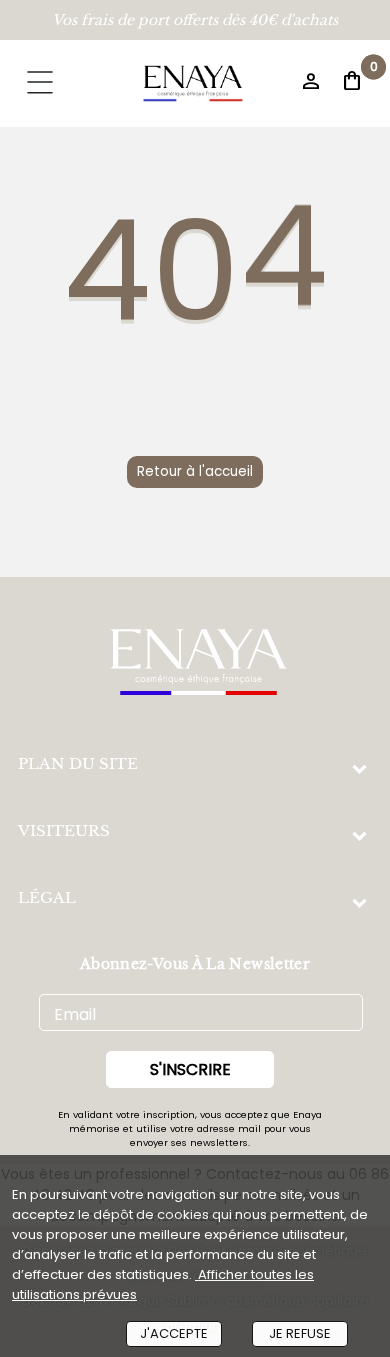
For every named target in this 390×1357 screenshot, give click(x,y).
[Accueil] (193, 83)
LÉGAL (47, 897)
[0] (328, 86)
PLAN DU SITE (78, 763)
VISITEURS (64, 830)
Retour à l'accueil (195, 471)
